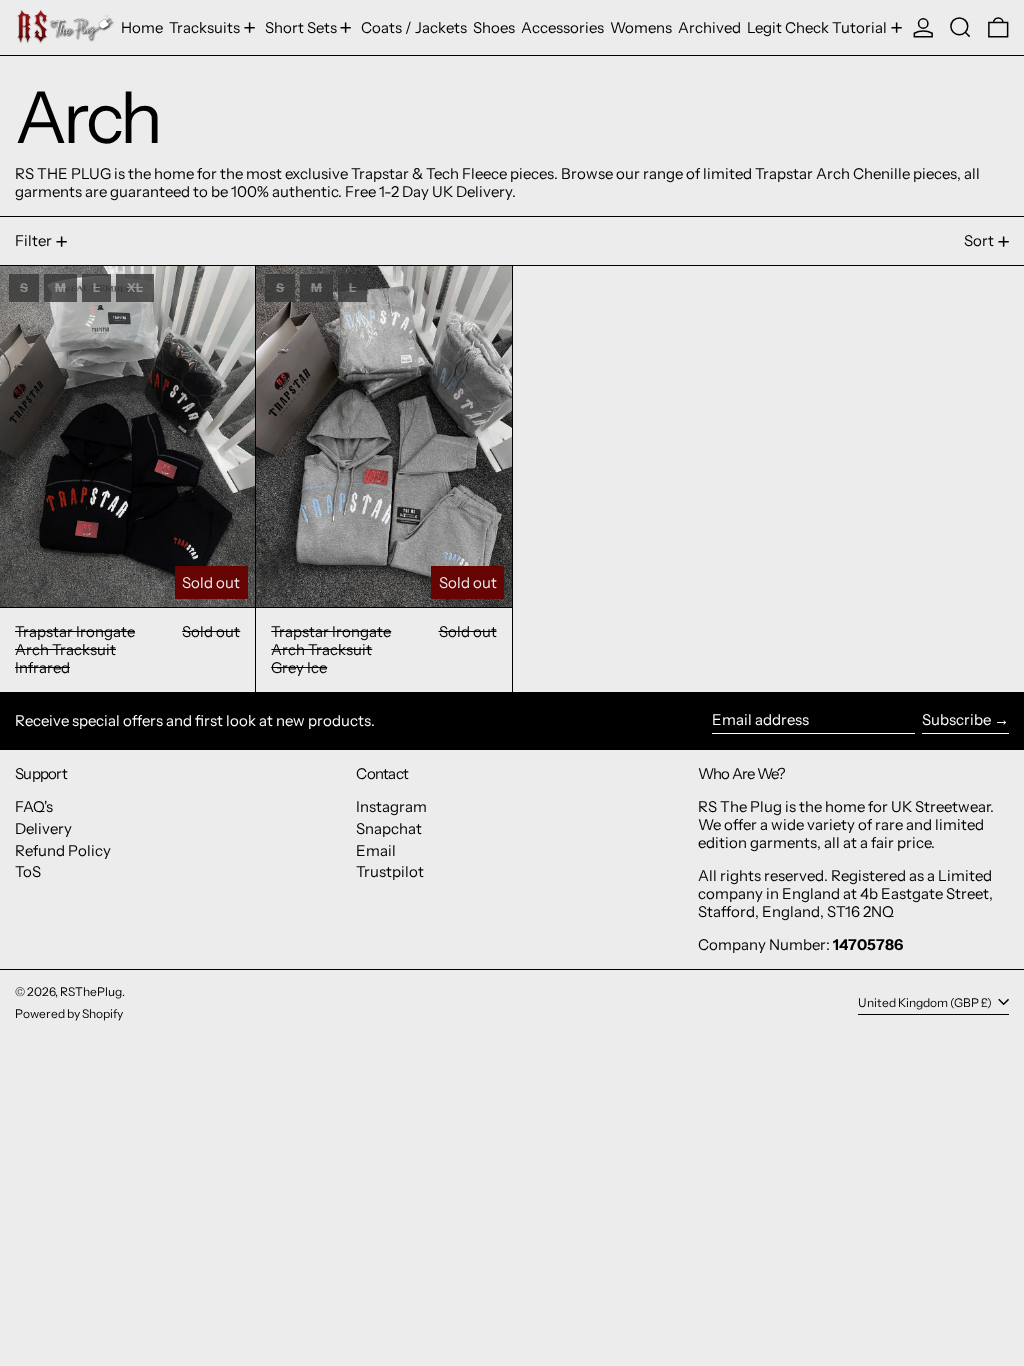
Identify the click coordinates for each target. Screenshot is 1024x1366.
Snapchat (389, 828)
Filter (33, 240)
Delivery (43, 828)
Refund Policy (63, 850)
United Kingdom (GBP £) (926, 1002)
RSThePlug (91, 991)
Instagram (391, 806)
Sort (979, 240)
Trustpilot (390, 871)
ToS (28, 871)
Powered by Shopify (69, 1013)
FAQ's (34, 806)
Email (376, 850)
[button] (960, 27)
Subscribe (956, 719)
